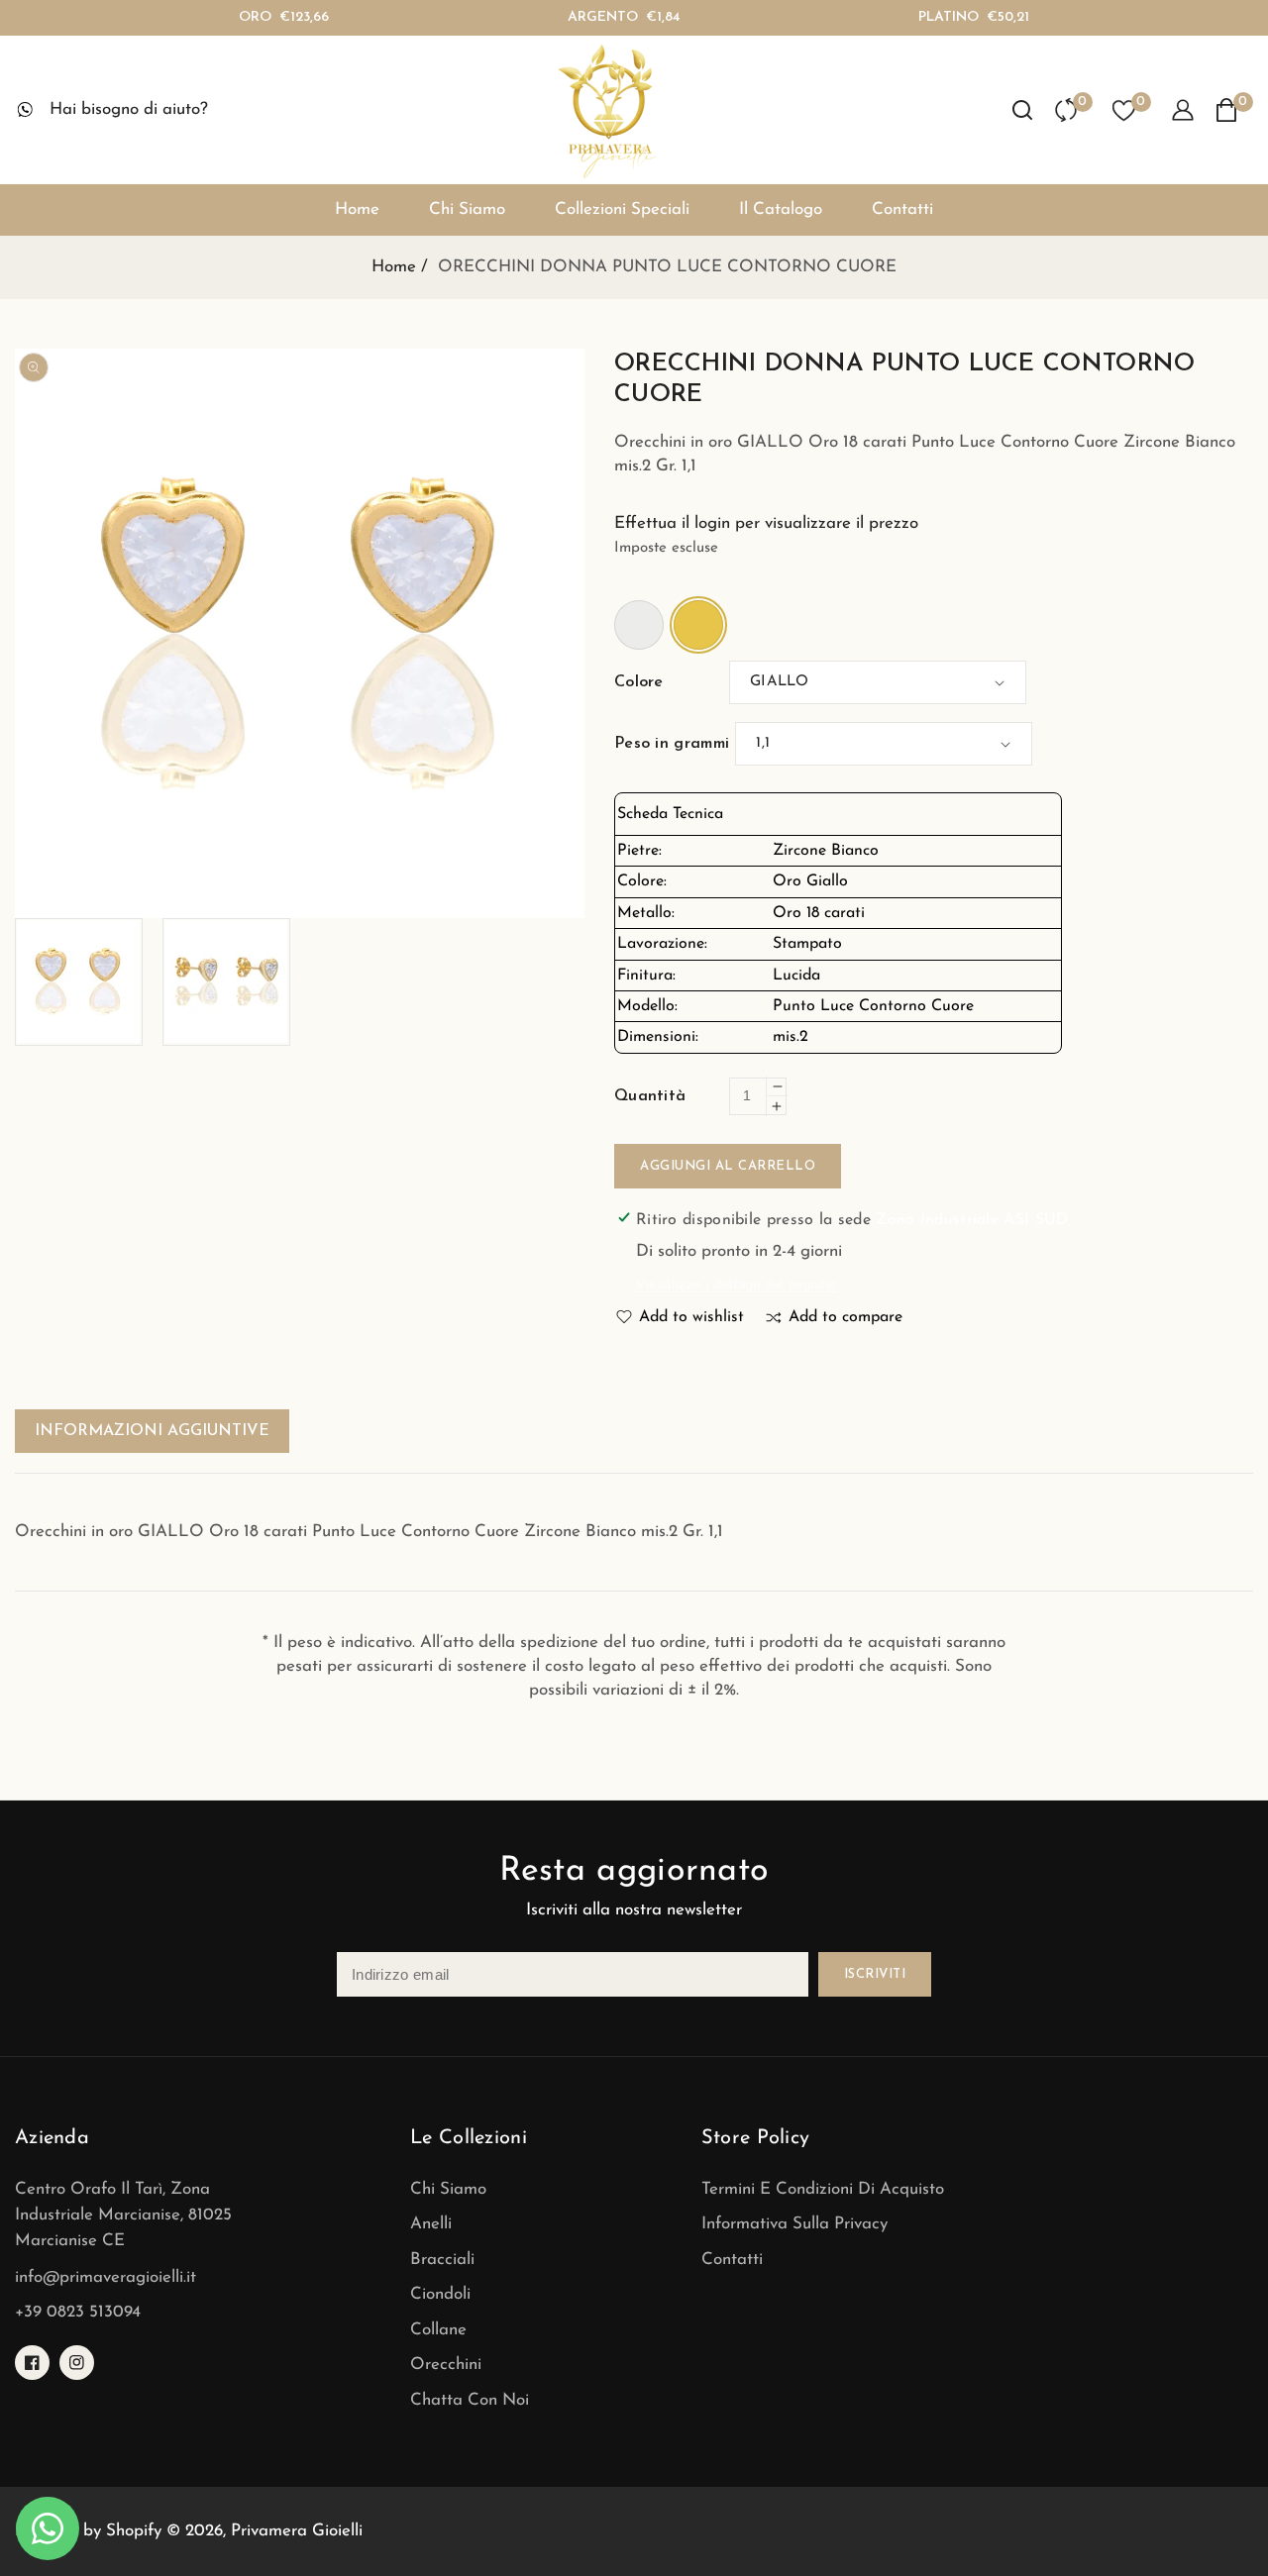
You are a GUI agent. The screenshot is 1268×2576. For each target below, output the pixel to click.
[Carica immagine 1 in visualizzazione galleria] (79, 982)
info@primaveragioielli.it (106, 2277)
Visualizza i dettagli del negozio (737, 1284)
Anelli (431, 2224)
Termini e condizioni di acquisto (823, 2189)
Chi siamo (448, 2189)
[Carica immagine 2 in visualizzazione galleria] (226, 982)
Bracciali (442, 2260)
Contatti (732, 2260)
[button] (1022, 110)
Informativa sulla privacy (794, 2224)
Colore (639, 682)
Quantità (650, 1096)
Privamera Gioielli (297, 2531)
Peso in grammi (672, 744)
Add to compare (845, 1317)
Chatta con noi (470, 2400)
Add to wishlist (691, 1317)
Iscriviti (875, 1974)
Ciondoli (440, 2294)
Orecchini (446, 2365)
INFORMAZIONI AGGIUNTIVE (152, 1431)
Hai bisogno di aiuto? (129, 109)
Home (394, 267)
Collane (438, 2330)
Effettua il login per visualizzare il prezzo (766, 523)
